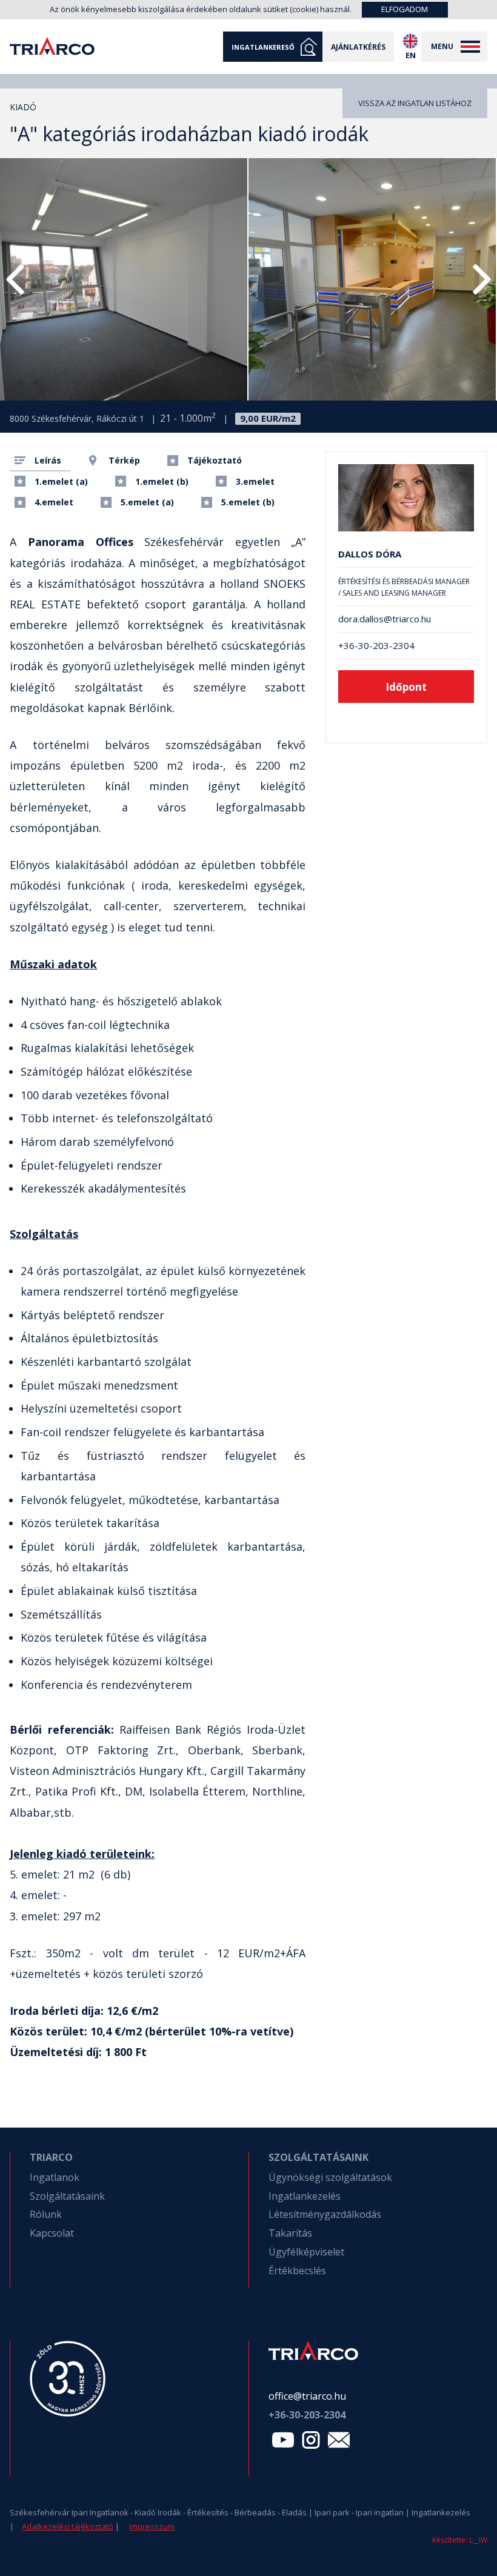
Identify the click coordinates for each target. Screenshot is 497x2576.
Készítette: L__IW (460, 2540)
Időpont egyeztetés (406, 691)
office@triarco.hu (307, 2396)
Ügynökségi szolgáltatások (330, 2177)
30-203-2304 (307, 2415)
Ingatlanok (55, 2177)
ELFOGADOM (405, 9)
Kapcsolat (52, 2233)
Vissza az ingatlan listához (415, 103)
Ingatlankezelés (305, 2196)
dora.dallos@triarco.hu (385, 619)
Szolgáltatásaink (67, 2196)
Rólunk (46, 2214)
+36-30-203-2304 (376, 646)
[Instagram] (311, 2443)
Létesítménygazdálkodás (325, 2214)
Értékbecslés (297, 2271)
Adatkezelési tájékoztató (68, 2526)
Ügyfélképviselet (306, 2252)
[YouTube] (283, 2443)
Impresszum (152, 2526)
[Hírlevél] (339, 2443)
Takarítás (290, 2233)
